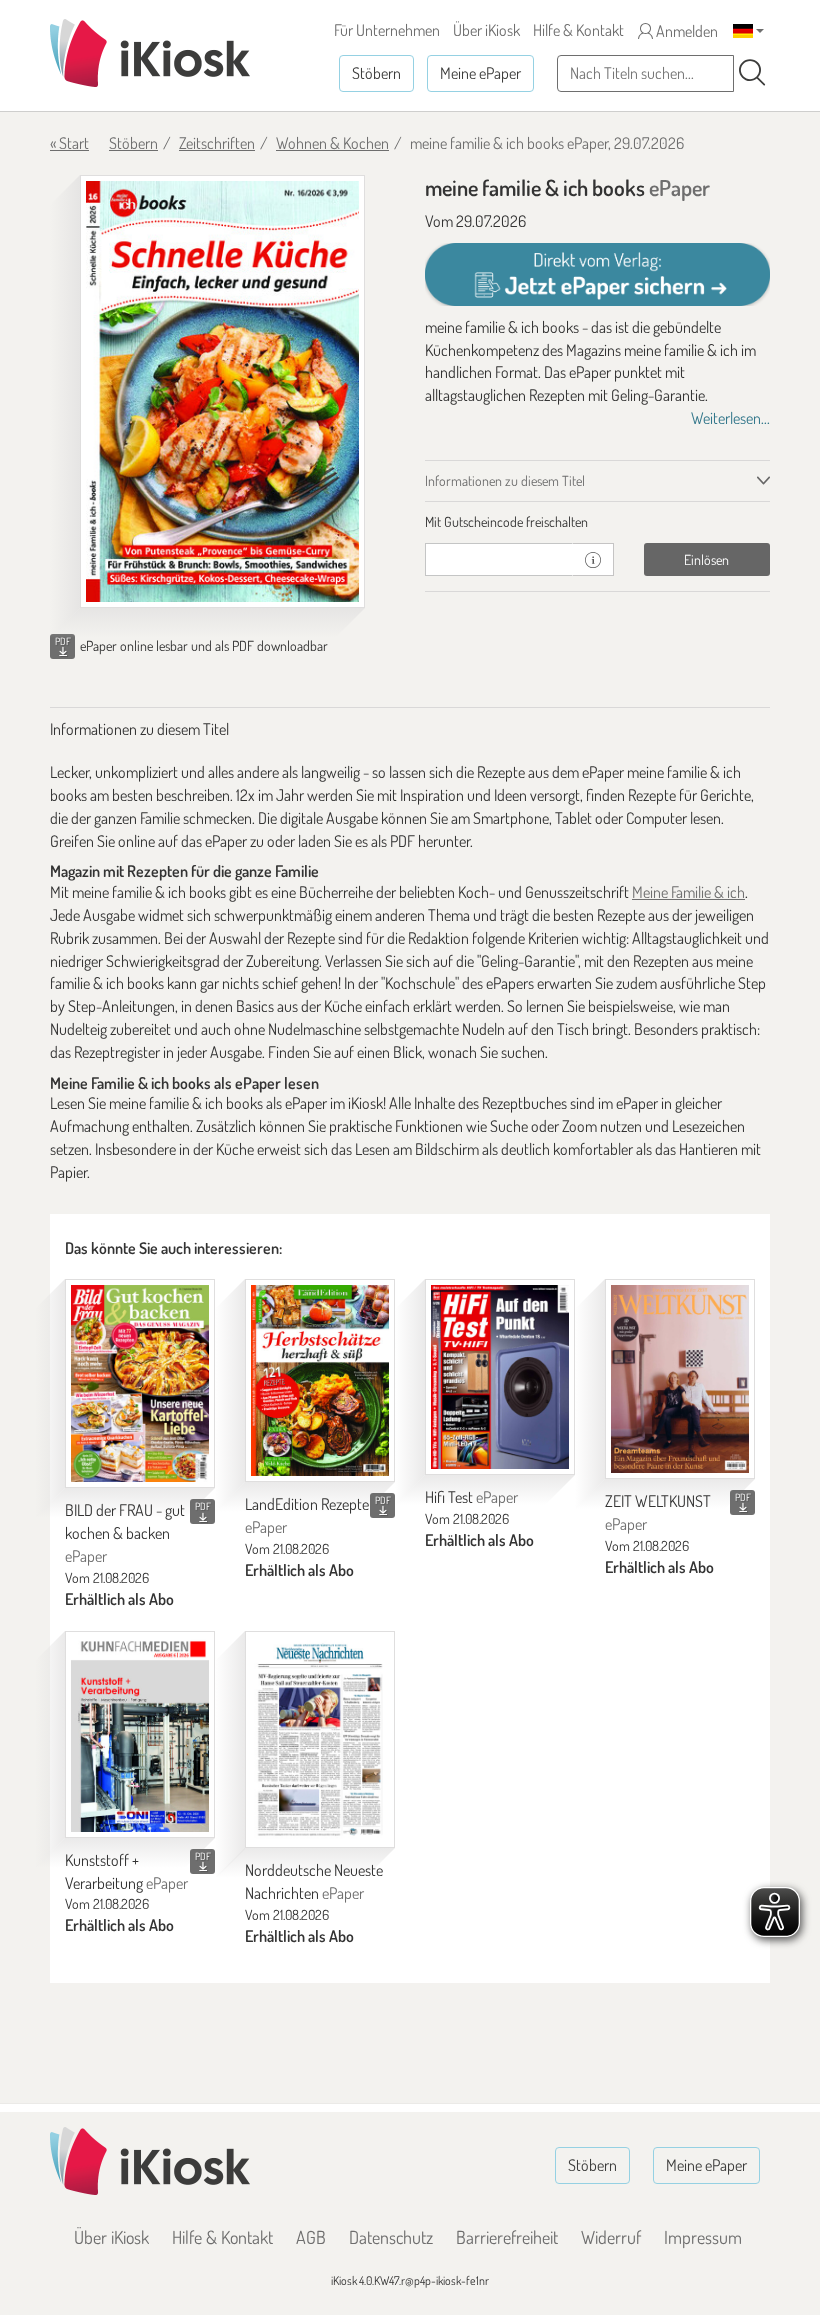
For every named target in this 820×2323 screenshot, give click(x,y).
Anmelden (685, 31)
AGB (311, 2237)
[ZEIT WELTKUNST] (680, 1379)
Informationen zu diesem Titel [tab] (505, 480)
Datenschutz (391, 2237)
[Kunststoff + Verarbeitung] (140, 1734)
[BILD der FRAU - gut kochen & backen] (140, 1383)
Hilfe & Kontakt (578, 30)
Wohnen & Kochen (332, 143)
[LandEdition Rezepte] (320, 1380)
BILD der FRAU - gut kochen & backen (125, 1533)
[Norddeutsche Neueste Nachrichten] (320, 1740)
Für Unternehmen (387, 30)
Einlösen (706, 559)
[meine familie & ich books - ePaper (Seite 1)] (222, 391)
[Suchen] (752, 73)
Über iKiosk (486, 30)
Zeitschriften (217, 143)
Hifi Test (471, 1497)
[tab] (597, 522)
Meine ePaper (480, 73)
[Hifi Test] (500, 1377)
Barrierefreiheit (507, 2237)
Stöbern (376, 73)
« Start (69, 143)
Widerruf (611, 2237)
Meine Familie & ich (688, 892)
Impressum (703, 2237)
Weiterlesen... (730, 418)
